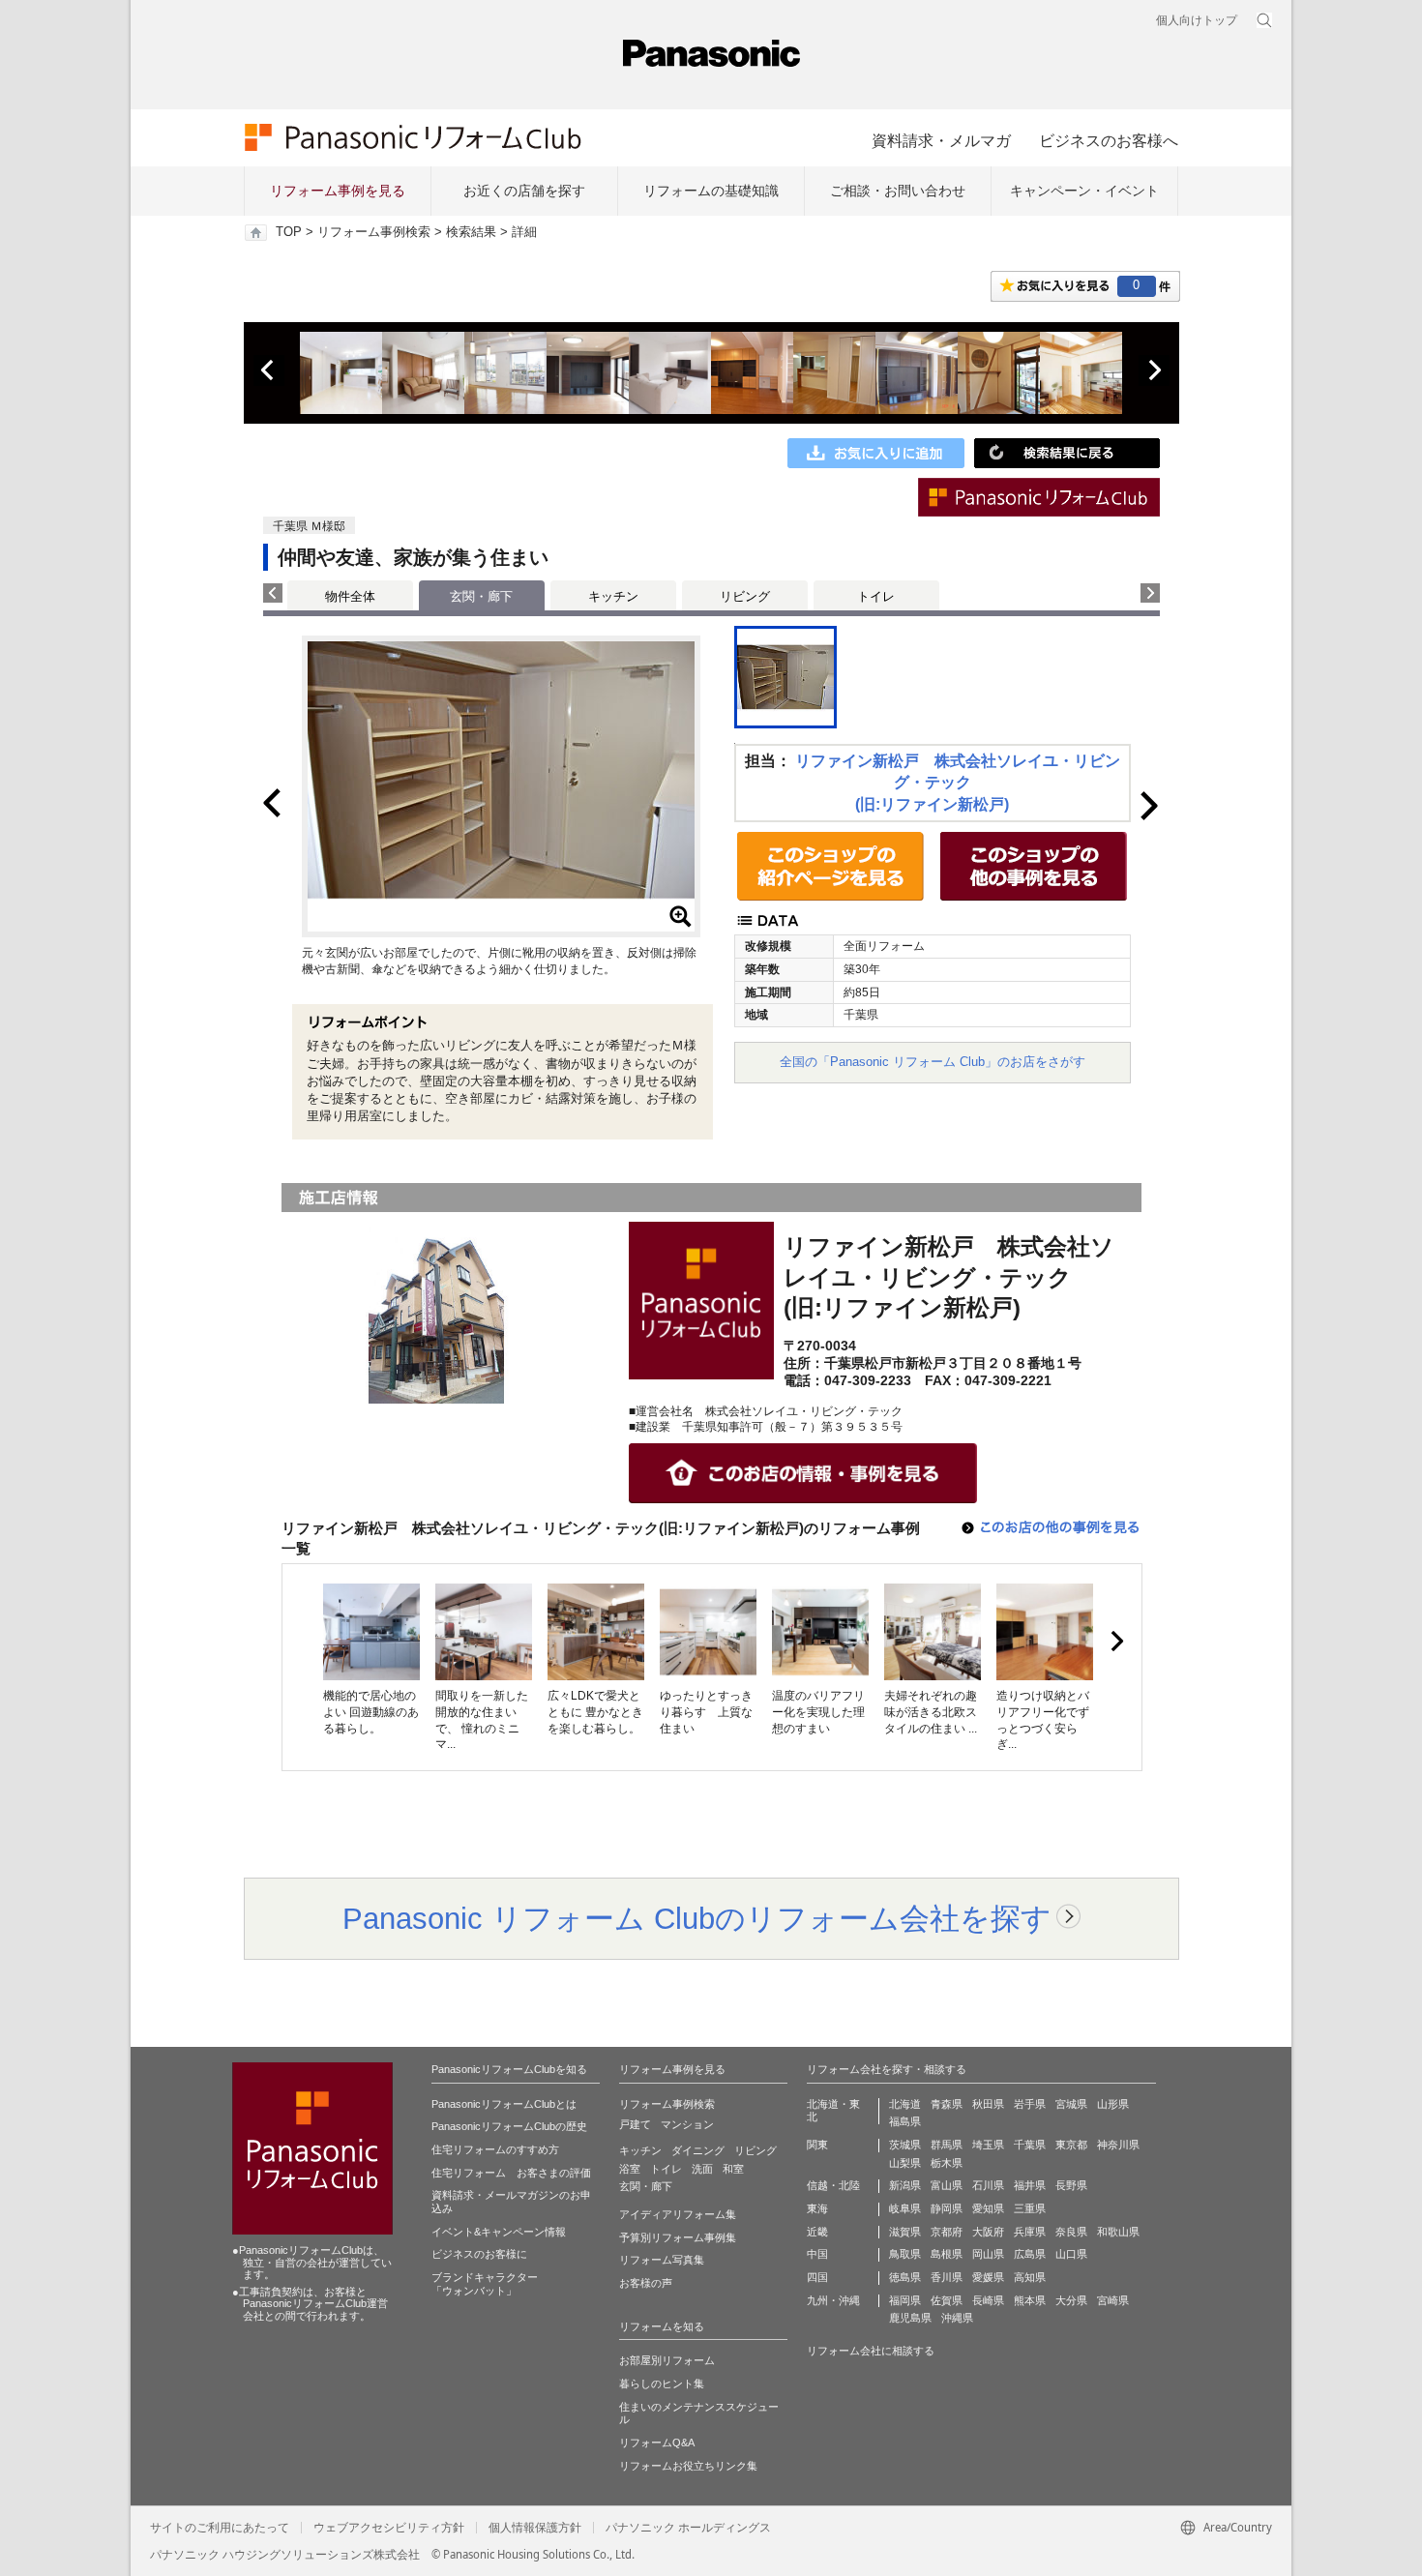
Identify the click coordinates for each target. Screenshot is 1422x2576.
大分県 (1071, 2300)
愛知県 (988, 2208)
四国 (817, 2277)
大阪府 (988, 2232)
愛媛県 (988, 2277)
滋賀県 (905, 2232)
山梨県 (905, 2163)
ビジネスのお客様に (479, 2254)
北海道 (905, 2104)
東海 (817, 2208)
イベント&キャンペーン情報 (499, 2232)
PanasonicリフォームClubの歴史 (509, 2126)
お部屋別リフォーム (667, 2360)
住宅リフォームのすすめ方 (495, 2149)
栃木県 (947, 2163)
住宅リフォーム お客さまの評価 (511, 2173)
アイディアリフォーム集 (678, 2214)
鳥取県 (905, 2254)
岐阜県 (905, 2208)
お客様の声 (646, 2283)
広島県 (1030, 2254)
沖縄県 (957, 2318)
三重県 (1030, 2208)
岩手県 (1030, 2104)
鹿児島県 (910, 2318)
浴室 (630, 2169)
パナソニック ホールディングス (688, 2528)
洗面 (702, 2169)
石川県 (988, 2185)
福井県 (1030, 2185)
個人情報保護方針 (535, 2528)
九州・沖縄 (833, 2300)
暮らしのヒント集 (662, 2384)
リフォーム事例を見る (338, 191)
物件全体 (350, 596)
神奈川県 (1118, 2145)
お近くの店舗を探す (524, 191)
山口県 (1071, 2254)
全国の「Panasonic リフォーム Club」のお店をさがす (933, 1062)
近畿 (817, 2232)
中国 (817, 2254)
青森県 (947, 2104)
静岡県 (947, 2208)
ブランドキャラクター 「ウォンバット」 (485, 2284)
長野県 (1071, 2185)
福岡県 (905, 2300)
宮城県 (1071, 2104)
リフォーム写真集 (662, 2260)
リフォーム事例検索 (374, 232)
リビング (745, 596)
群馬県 (947, 2145)
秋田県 (988, 2104)
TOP (289, 232)
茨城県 (905, 2145)
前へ (269, 370)
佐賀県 (947, 2300)
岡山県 (988, 2254)
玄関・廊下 (646, 2186)
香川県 (947, 2277)
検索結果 (471, 232)
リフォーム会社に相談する (871, 2351)
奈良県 (1071, 2232)
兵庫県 (1030, 2232)
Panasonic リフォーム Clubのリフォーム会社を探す (697, 1918)
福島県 (905, 2121)
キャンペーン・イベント (1084, 191)
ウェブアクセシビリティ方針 (389, 2528)
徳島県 (905, 2277)
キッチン (613, 596)
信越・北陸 (833, 2185)
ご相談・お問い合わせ (898, 191)
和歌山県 (1118, 2232)
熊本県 (1030, 2300)
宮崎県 (1113, 2300)
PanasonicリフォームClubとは (504, 2104)
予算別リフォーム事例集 (678, 2237)
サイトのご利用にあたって (220, 2528)
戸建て (635, 2124)
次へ (1154, 370)
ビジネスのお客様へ (1109, 140)
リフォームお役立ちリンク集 (688, 2466)
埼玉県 (988, 2145)
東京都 (1071, 2145)
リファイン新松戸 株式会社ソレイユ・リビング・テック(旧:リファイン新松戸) (958, 783)
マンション (687, 2124)
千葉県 (1030, 2145)
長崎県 (988, 2300)
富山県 (947, 2185)
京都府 (947, 2232)
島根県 (947, 2254)
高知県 (1030, 2277)
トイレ (876, 596)
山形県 (1113, 2104)
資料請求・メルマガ (941, 140)
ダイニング (698, 2150)
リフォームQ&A (657, 2443)
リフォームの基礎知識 (711, 191)
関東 (817, 2145)
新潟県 (905, 2185)
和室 (733, 2169)
